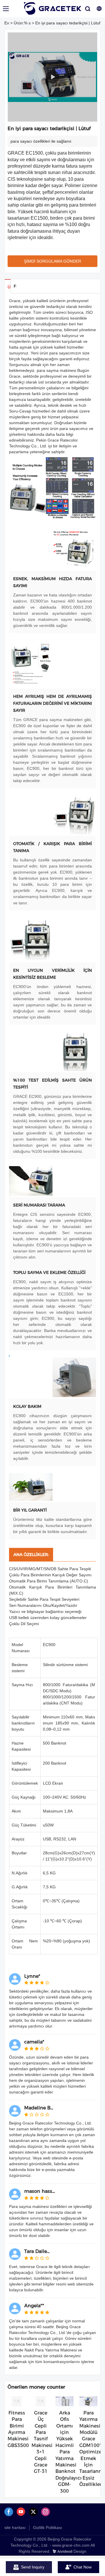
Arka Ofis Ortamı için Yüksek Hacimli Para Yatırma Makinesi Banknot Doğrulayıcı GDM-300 (69, 2452)
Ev (7, 23)
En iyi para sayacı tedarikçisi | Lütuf (68, 23)
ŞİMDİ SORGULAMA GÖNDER (52, 261)
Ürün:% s (22, 23)
